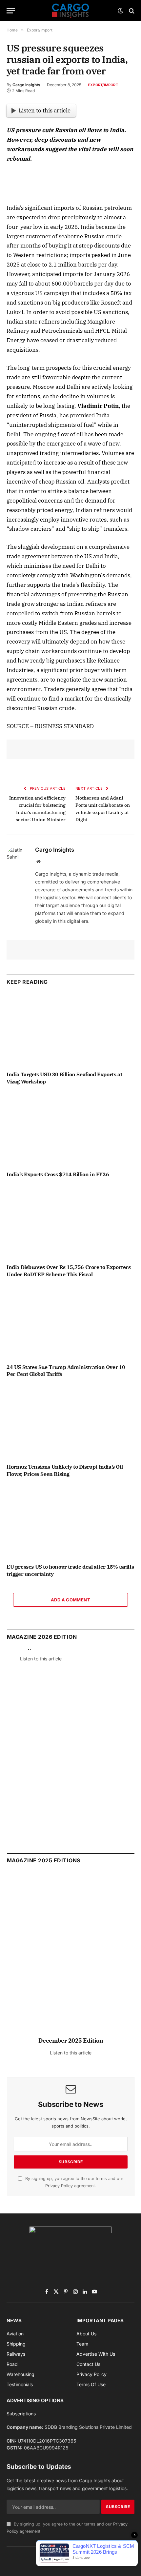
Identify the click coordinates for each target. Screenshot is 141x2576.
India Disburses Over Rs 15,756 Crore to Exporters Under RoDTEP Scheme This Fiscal (69, 1271)
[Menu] (11, 11)
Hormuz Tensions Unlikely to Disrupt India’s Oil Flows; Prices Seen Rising (65, 1470)
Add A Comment (70, 1600)
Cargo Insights (26, 85)
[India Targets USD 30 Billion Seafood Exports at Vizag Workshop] (70, 1030)
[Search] (131, 11)
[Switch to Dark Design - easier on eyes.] (120, 11)
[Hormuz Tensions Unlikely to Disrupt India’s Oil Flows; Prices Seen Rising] (70, 1422)
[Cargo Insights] (70, 11)
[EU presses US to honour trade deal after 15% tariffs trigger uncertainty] (70, 1522)
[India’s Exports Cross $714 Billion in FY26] (70, 1129)
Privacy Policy (59, 2186)
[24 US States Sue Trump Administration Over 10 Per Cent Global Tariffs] (70, 1322)
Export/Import (103, 85)
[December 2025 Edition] (71, 1958)
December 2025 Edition (71, 2041)
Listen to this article (45, 110)
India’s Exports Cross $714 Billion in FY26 (58, 1174)
